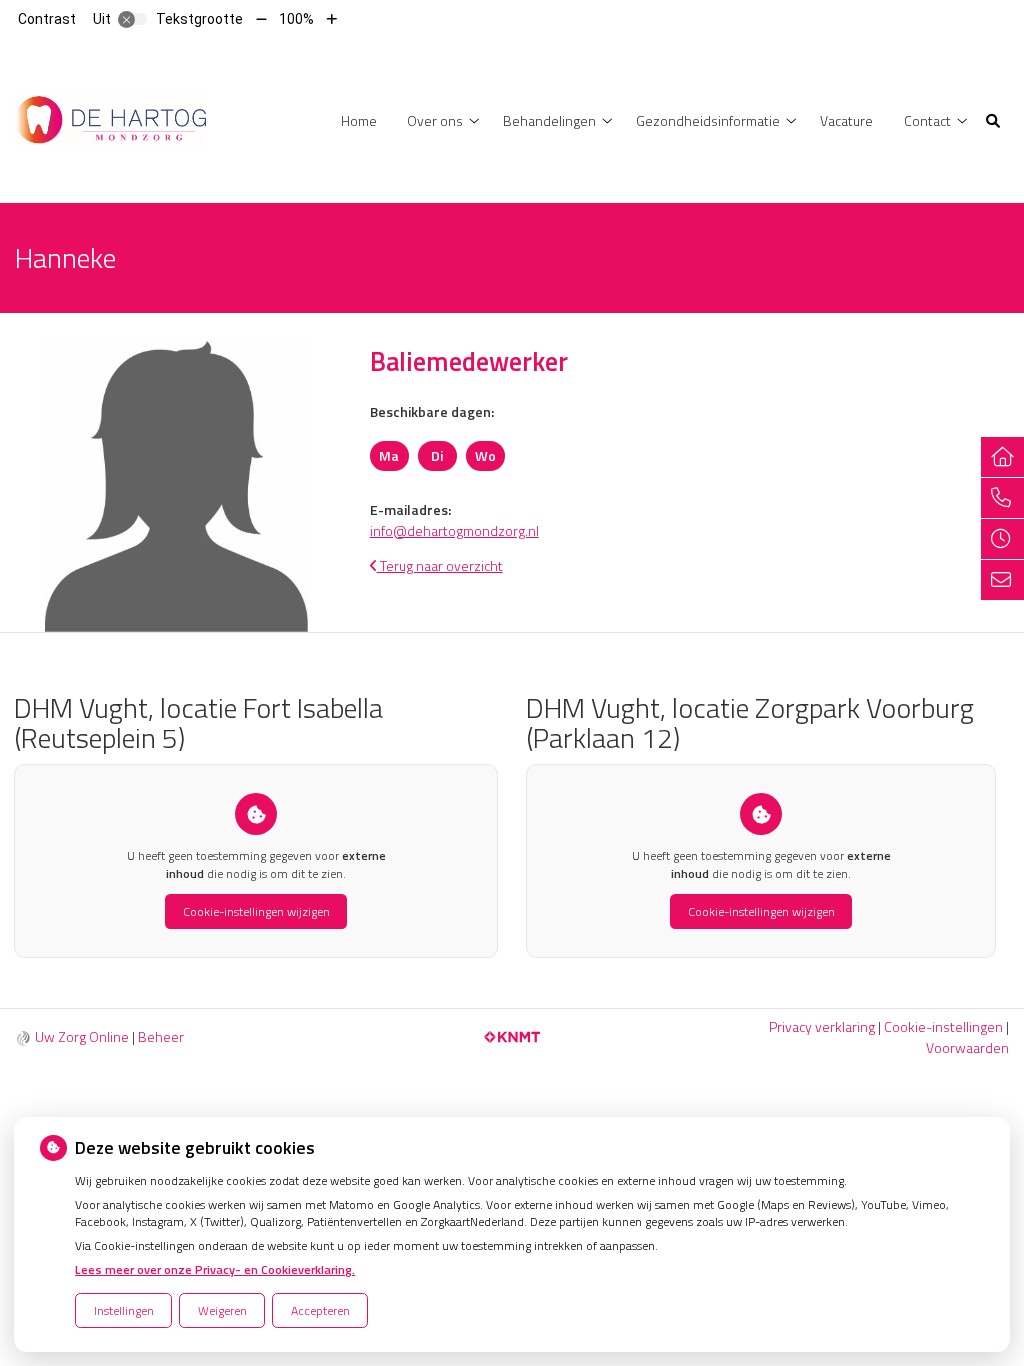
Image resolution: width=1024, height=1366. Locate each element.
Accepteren (320, 1310)
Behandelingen (549, 120)
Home (359, 120)
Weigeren (222, 1310)
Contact (927, 120)
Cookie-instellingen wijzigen (256, 911)
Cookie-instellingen (943, 1026)
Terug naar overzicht (440, 565)
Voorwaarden (967, 1047)
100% (296, 19)
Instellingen (124, 1310)
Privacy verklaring (822, 1026)
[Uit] (133, 19)
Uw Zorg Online (82, 1036)
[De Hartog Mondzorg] (110, 118)
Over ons (435, 120)
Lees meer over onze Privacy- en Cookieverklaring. (215, 1269)
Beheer (161, 1036)
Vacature (846, 120)
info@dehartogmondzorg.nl (454, 530)
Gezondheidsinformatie (708, 120)
